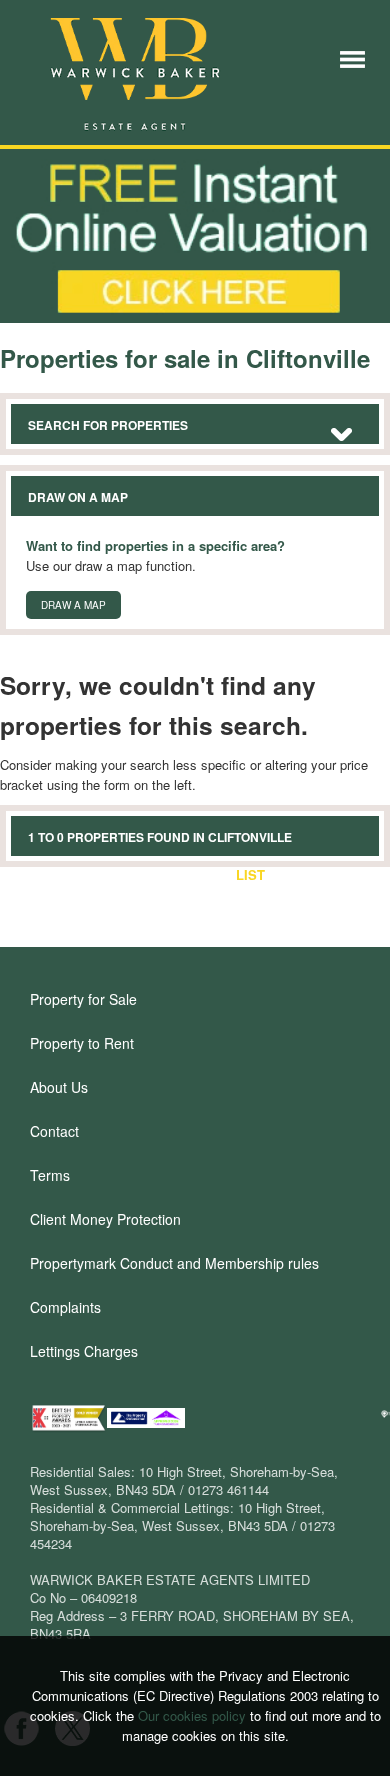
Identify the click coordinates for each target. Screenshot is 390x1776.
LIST (250, 874)
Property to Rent (82, 1043)
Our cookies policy (194, 1715)
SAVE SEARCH (170, 874)
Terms (50, 1175)
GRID (300, 874)
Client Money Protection (105, 1219)
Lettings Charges (84, 1351)
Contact (54, 1131)
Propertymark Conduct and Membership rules (174, 1263)
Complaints (65, 1307)
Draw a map (73, 605)
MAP (349, 874)
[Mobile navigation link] (352, 57)
